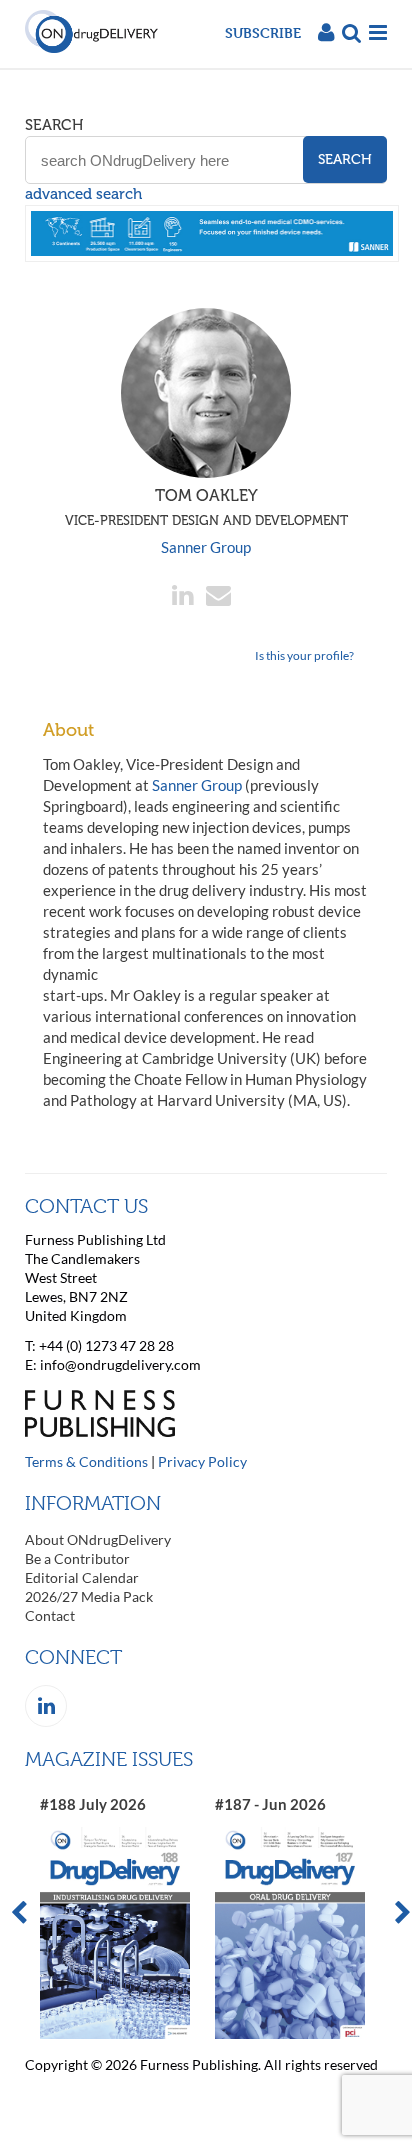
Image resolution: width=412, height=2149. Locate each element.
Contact (50, 1615)
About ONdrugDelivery (98, 1539)
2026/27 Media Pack (89, 1596)
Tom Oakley (206, 507)
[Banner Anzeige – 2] (212, 256)
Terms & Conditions (86, 1461)
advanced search (83, 194)
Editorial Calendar (82, 1577)
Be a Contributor (77, 1558)
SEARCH (54, 125)
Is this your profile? (304, 655)
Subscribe (263, 32)
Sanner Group (206, 547)
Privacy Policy (202, 1461)
